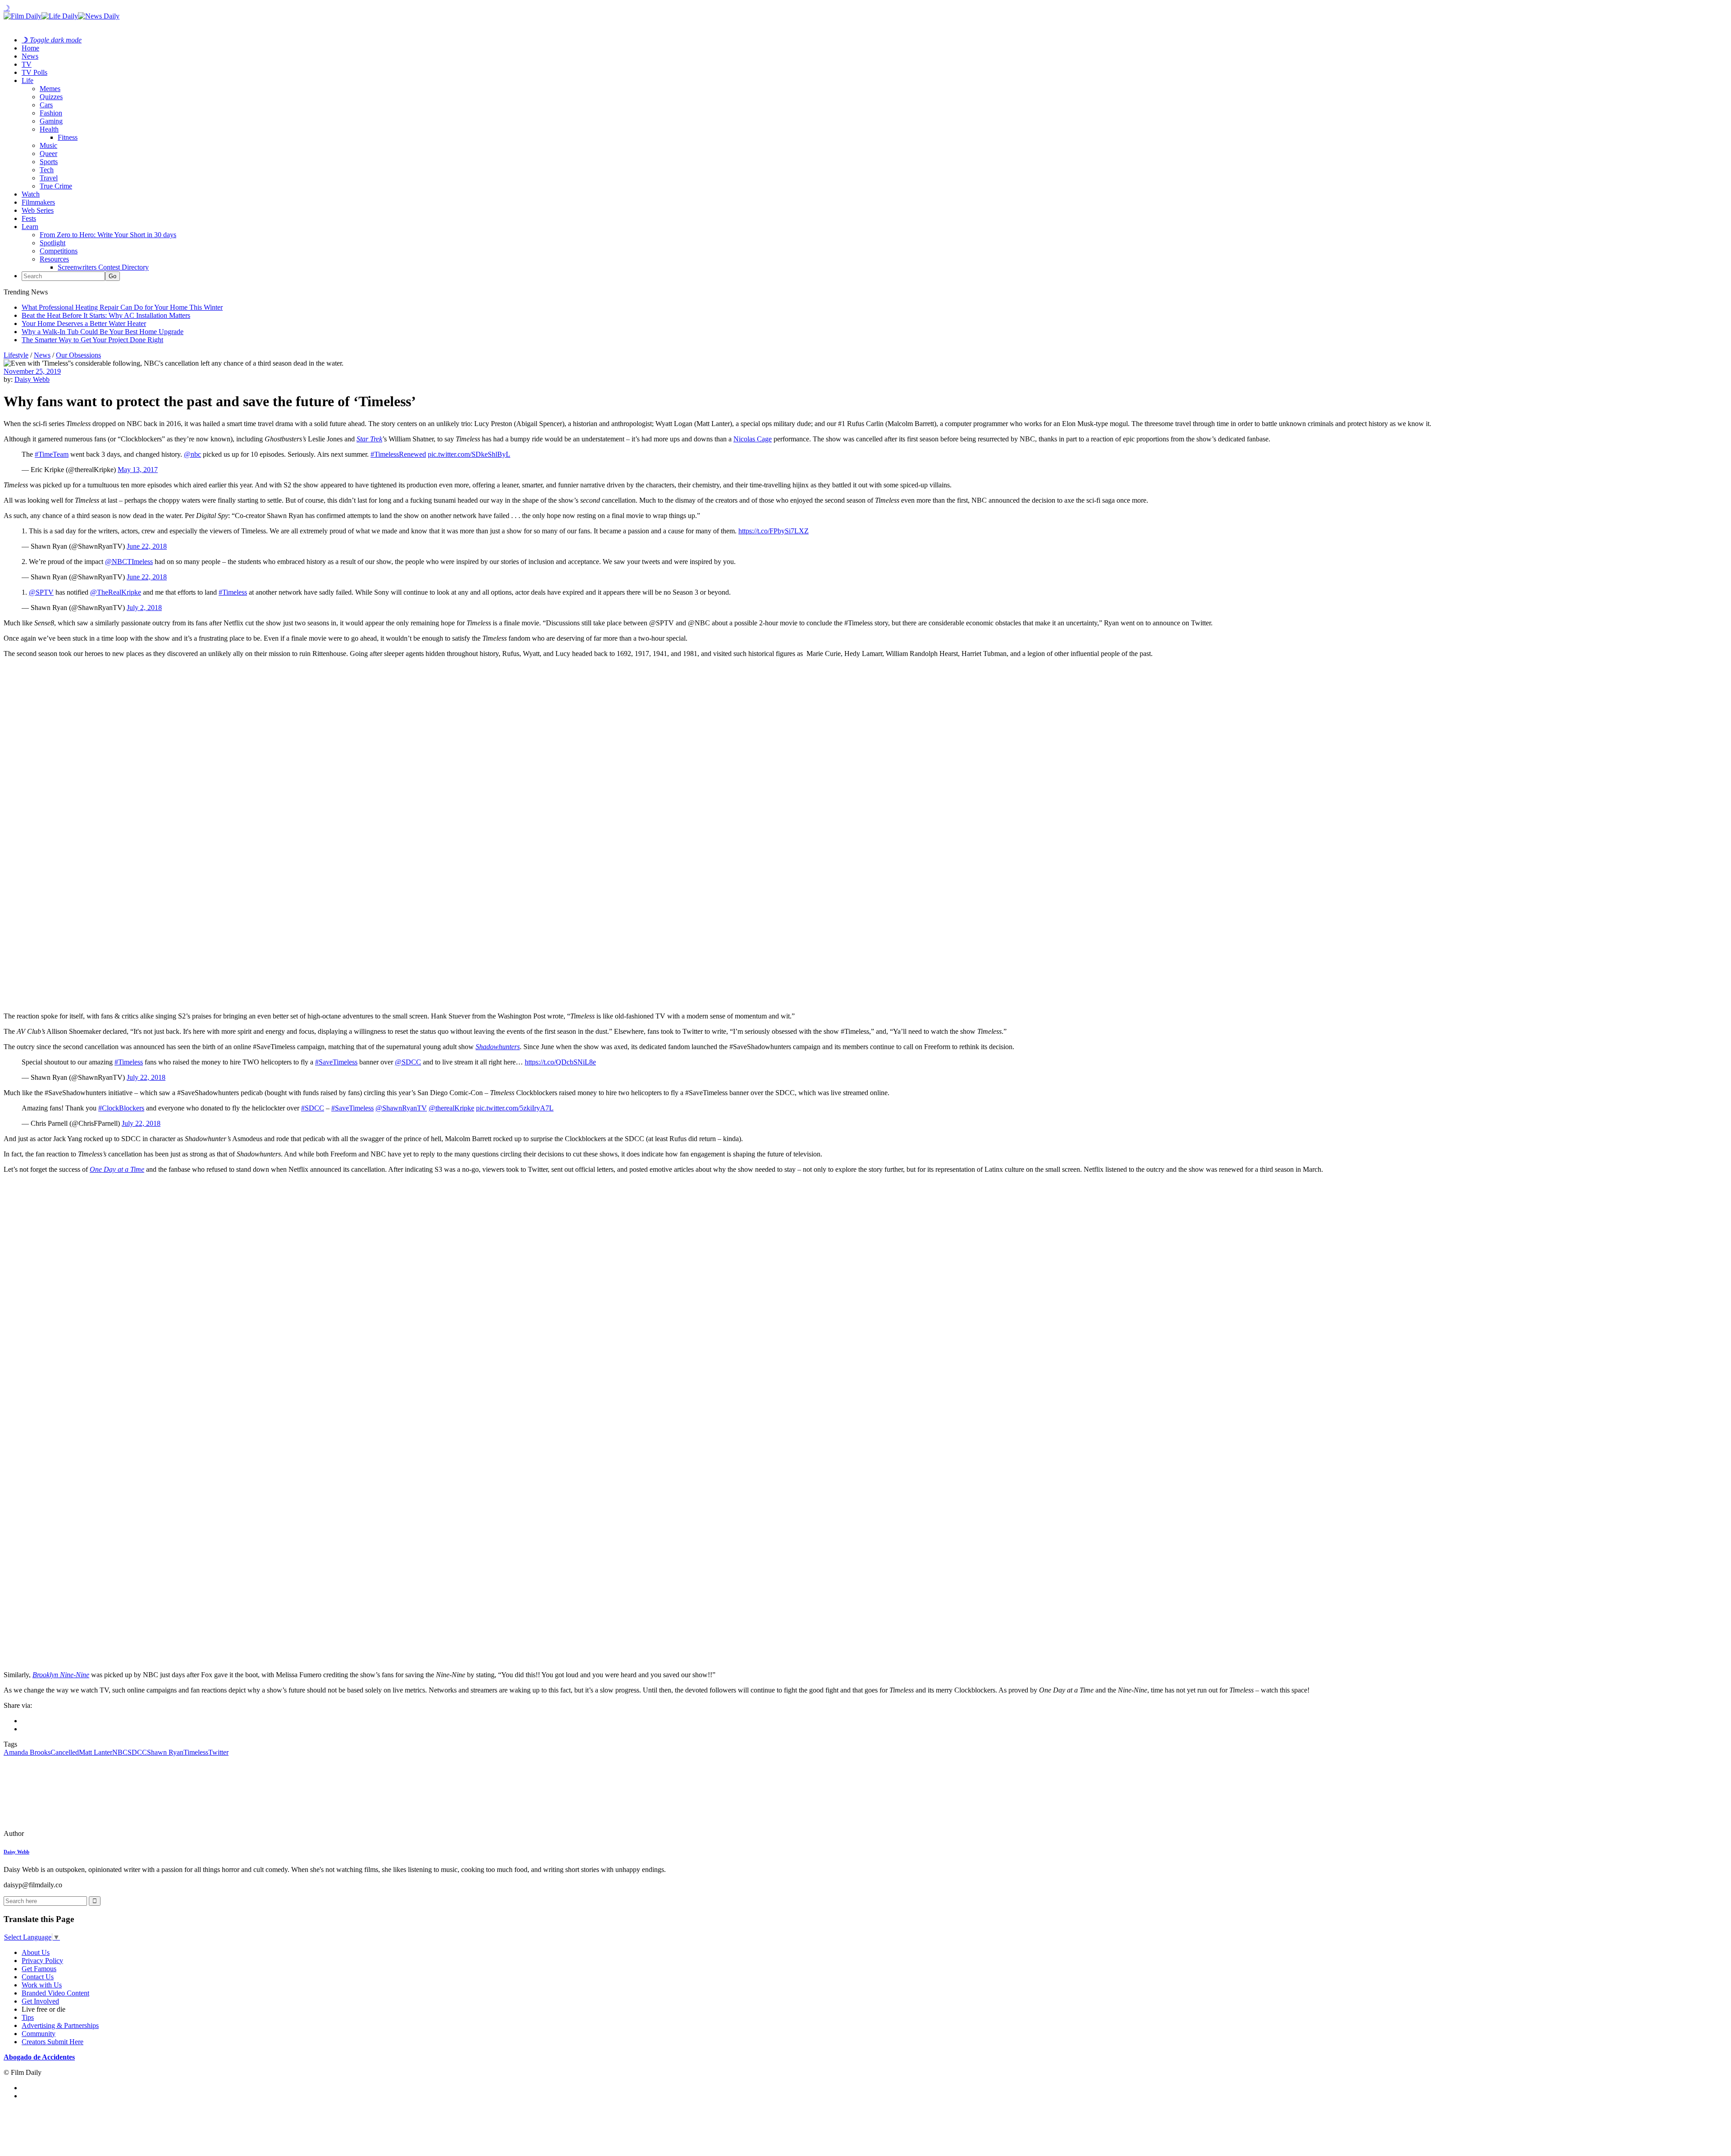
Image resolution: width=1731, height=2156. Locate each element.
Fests (29, 218)
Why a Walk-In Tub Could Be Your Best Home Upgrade (103, 332)
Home (30, 48)
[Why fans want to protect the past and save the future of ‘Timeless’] (65, 1833)
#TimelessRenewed (398, 454)
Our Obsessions (78, 355)
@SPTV (41, 592)
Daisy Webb (32, 379)
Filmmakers (38, 202)
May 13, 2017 (138, 470)
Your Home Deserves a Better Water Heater (84, 323)
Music (48, 145)
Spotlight (53, 243)
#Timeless (233, 592)
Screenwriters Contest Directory (103, 267)
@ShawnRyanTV (401, 1108)
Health (49, 129)
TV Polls (34, 72)
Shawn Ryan (165, 1752)
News (30, 56)
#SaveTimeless (336, 1062)
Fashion (51, 113)
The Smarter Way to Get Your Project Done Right (92, 340)
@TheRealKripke (116, 592)
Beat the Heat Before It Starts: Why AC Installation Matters (106, 315)
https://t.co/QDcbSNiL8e (560, 1062)
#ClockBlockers (121, 1108)
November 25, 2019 (32, 371)
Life (27, 80)
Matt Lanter (96, 1752)
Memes (50, 89)
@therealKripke (451, 1108)
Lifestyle (16, 355)
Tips (28, 2017)
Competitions (59, 251)
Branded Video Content (55, 1993)
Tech (47, 170)
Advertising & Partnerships (60, 2025)
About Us (36, 1952)
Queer (48, 154)
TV (27, 64)
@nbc (192, 454)
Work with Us (42, 1985)
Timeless (196, 1752)
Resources (54, 259)
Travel (49, 178)
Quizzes (51, 97)
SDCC (137, 1752)
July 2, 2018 (144, 608)
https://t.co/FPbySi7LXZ (774, 531)
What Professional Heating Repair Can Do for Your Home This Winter (122, 307)
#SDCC (313, 1108)
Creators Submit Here (53, 2042)
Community (39, 2034)
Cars (46, 105)
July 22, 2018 (146, 1077)
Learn (30, 227)
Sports (49, 162)
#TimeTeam (52, 454)
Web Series (38, 210)
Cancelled (65, 1752)
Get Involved (40, 2001)
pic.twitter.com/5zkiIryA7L (515, 1108)
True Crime (56, 186)
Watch (31, 194)
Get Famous (39, 1969)
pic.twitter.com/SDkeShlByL (469, 454)
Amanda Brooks (27, 1752)
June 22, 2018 (147, 546)
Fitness (68, 137)
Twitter (218, 1752)
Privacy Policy (42, 1961)
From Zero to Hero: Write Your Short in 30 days (108, 235)
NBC (120, 1752)
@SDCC (408, 1062)
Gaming (51, 121)
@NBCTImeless (129, 562)
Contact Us (38, 1977)
